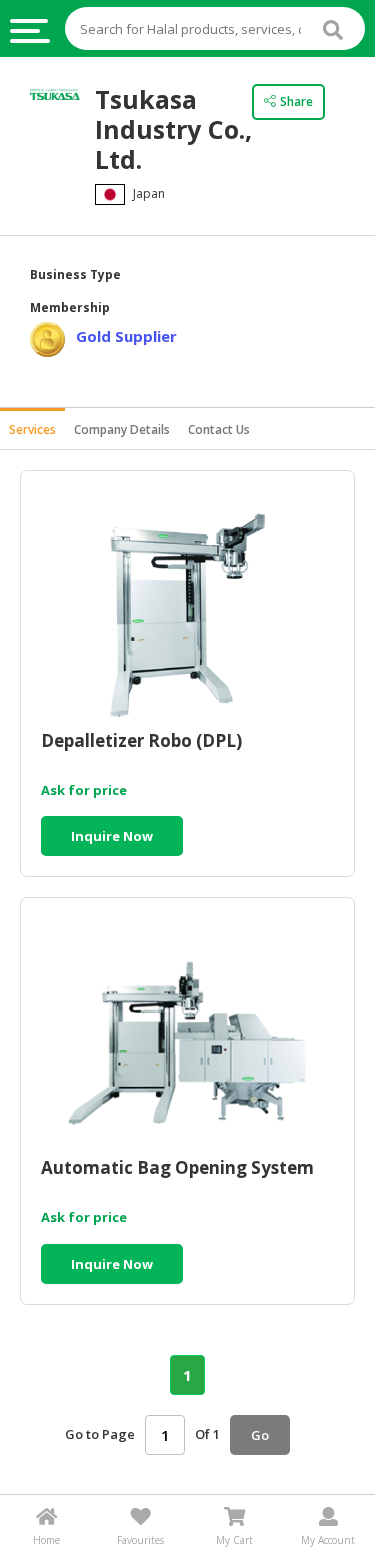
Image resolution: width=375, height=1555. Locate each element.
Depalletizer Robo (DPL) (141, 741)
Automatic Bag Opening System (177, 1168)
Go (260, 1435)
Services (32, 429)
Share (296, 101)
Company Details (122, 429)
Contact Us (219, 429)
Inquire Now (112, 836)
